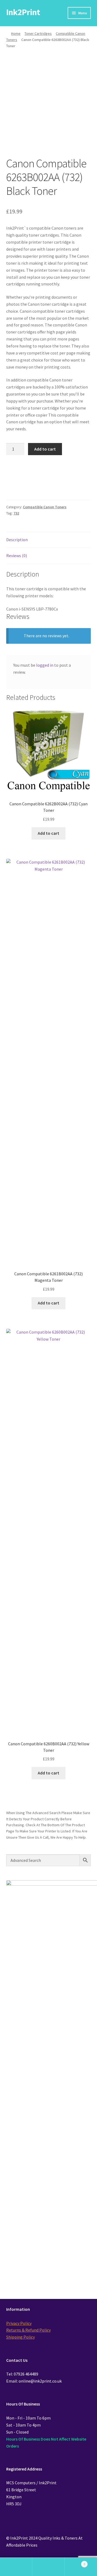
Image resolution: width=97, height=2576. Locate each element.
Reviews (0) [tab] (17, 556)
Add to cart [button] (48, 833)
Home (16, 33)
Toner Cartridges (38, 33)
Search (48, 2567)
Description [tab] (17, 540)
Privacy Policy (19, 2323)
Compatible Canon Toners (45, 507)
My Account (16, 2567)
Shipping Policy (20, 2337)
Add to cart (45, 449)
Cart (75, 2562)
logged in (45, 665)
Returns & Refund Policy (28, 2330)
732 (16, 513)
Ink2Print (23, 12)
